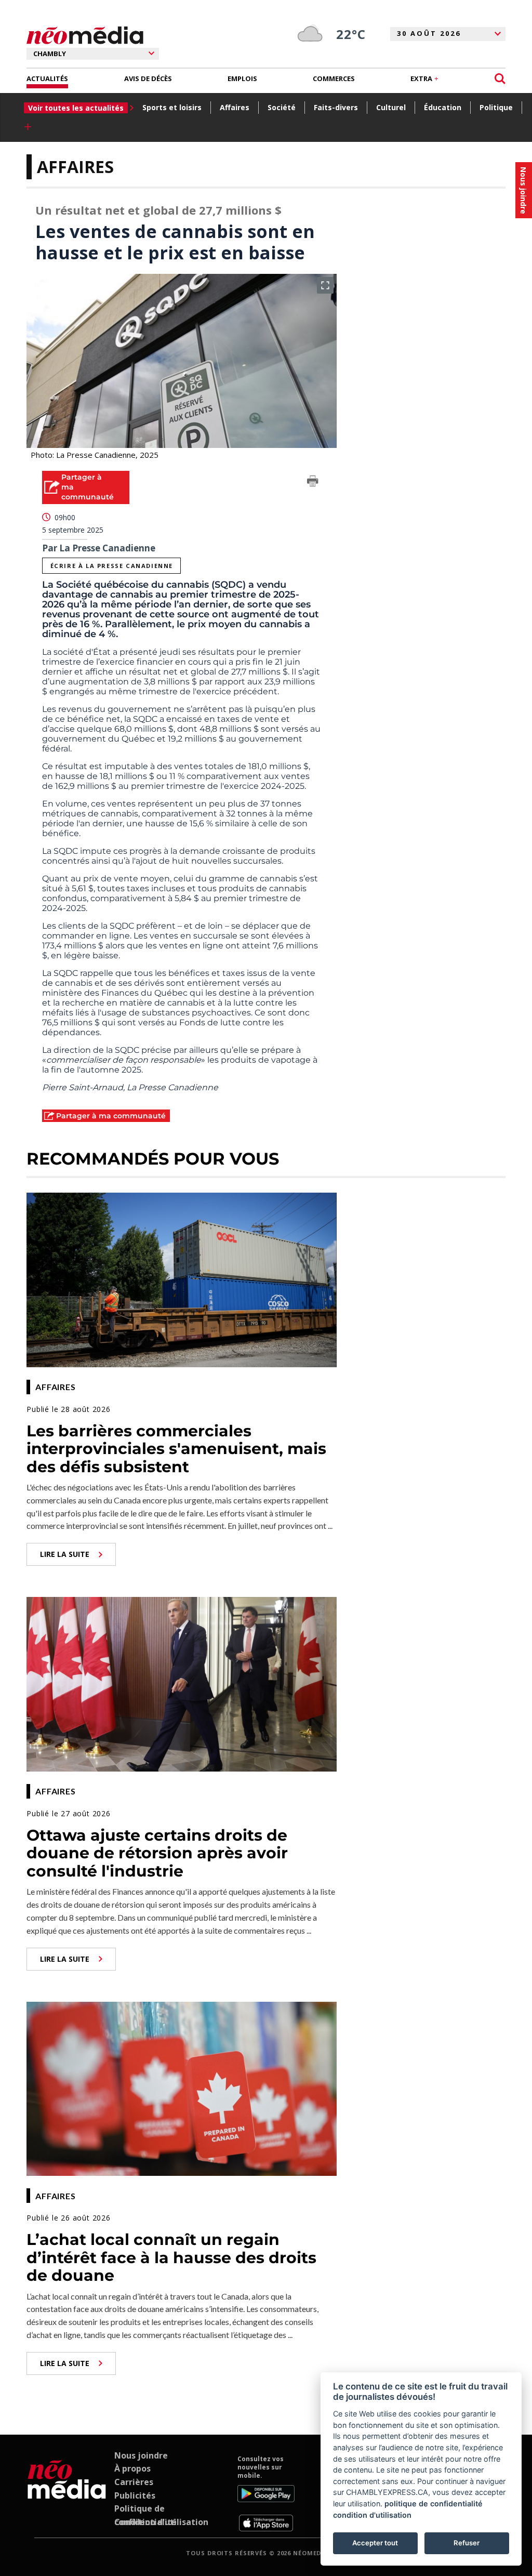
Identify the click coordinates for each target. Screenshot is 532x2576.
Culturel (391, 107)
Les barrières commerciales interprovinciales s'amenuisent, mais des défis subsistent (176, 1449)
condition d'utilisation (372, 2515)
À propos (132, 2468)
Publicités (135, 2495)
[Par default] (67, 2493)
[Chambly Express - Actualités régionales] (85, 36)
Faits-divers (336, 107)
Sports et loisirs (172, 107)
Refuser (467, 2543)
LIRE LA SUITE (65, 1554)
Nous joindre (141, 2455)
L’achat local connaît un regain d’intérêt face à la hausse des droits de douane (171, 2257)
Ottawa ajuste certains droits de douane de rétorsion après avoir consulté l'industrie (157, 1853)
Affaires (235, 107)
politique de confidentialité (434, 2504)
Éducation (443, 107)
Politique (496, 107)
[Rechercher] (500, 79)
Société (282, 107)
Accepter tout (375, 2543)
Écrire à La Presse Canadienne (112, 566)
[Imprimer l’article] (313, 483)
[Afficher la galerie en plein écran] (325, 285)
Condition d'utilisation (161, 2522)
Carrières (134, 2482)
